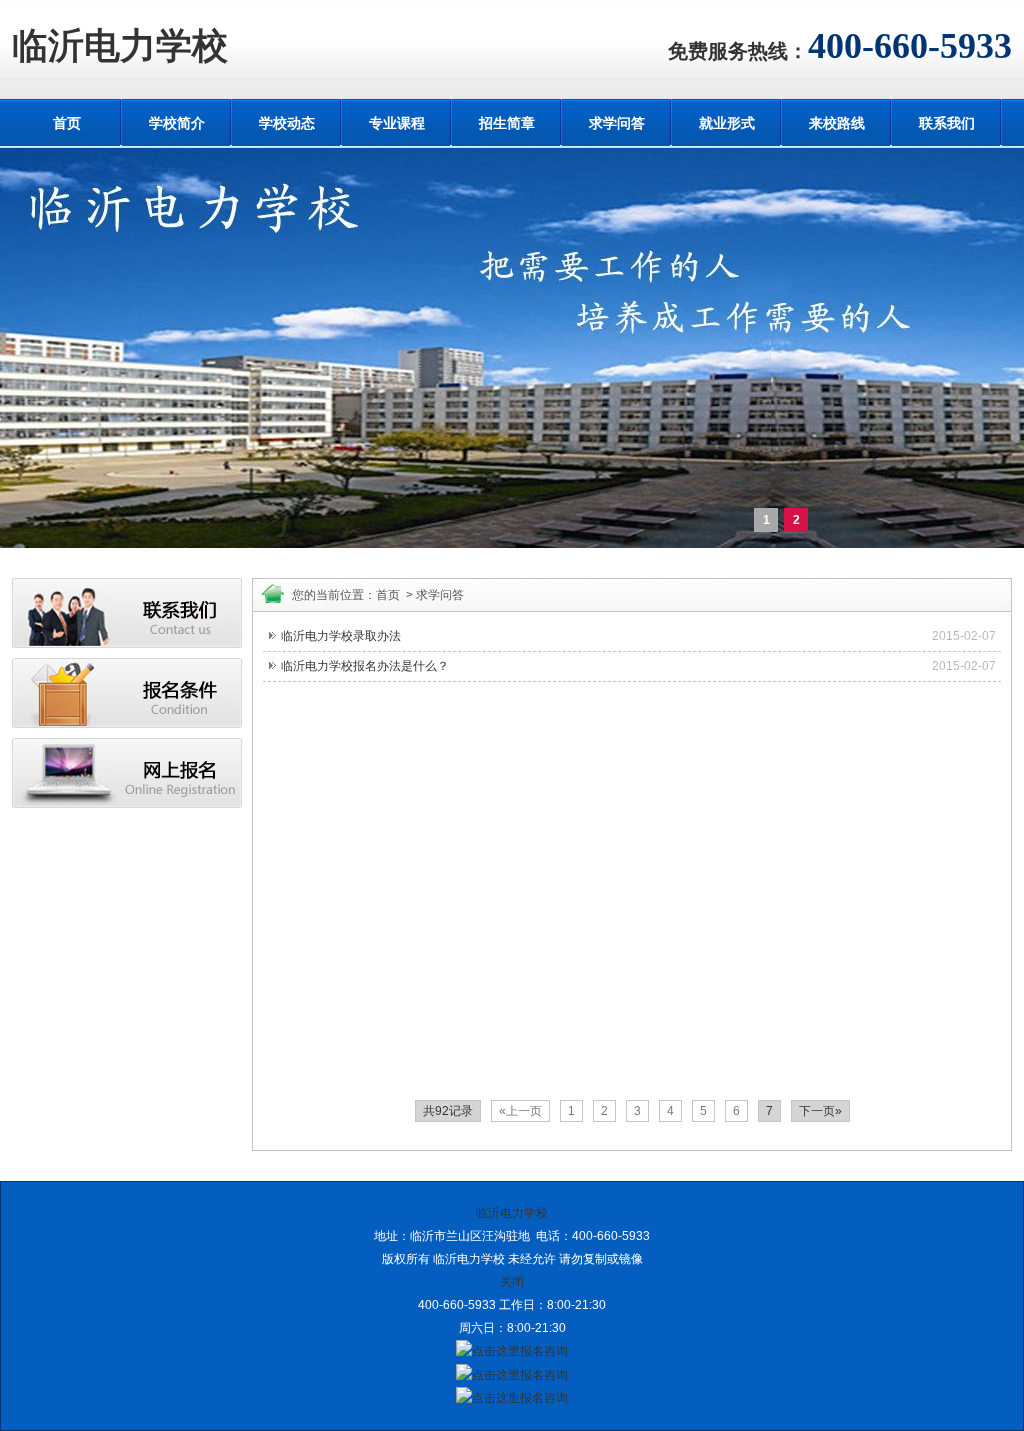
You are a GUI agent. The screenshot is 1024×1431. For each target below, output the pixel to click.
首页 (67, 123)
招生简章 (507, 123)
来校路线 (837, 123)
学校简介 (177, 123)
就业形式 (727, 123)
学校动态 (287, 123)
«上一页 (520, 1111)
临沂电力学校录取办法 (341, 636)
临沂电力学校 (120, 46)
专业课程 (397, 123)
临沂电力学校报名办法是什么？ (365, 666)
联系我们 (947, 123)
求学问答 (617, 123)
